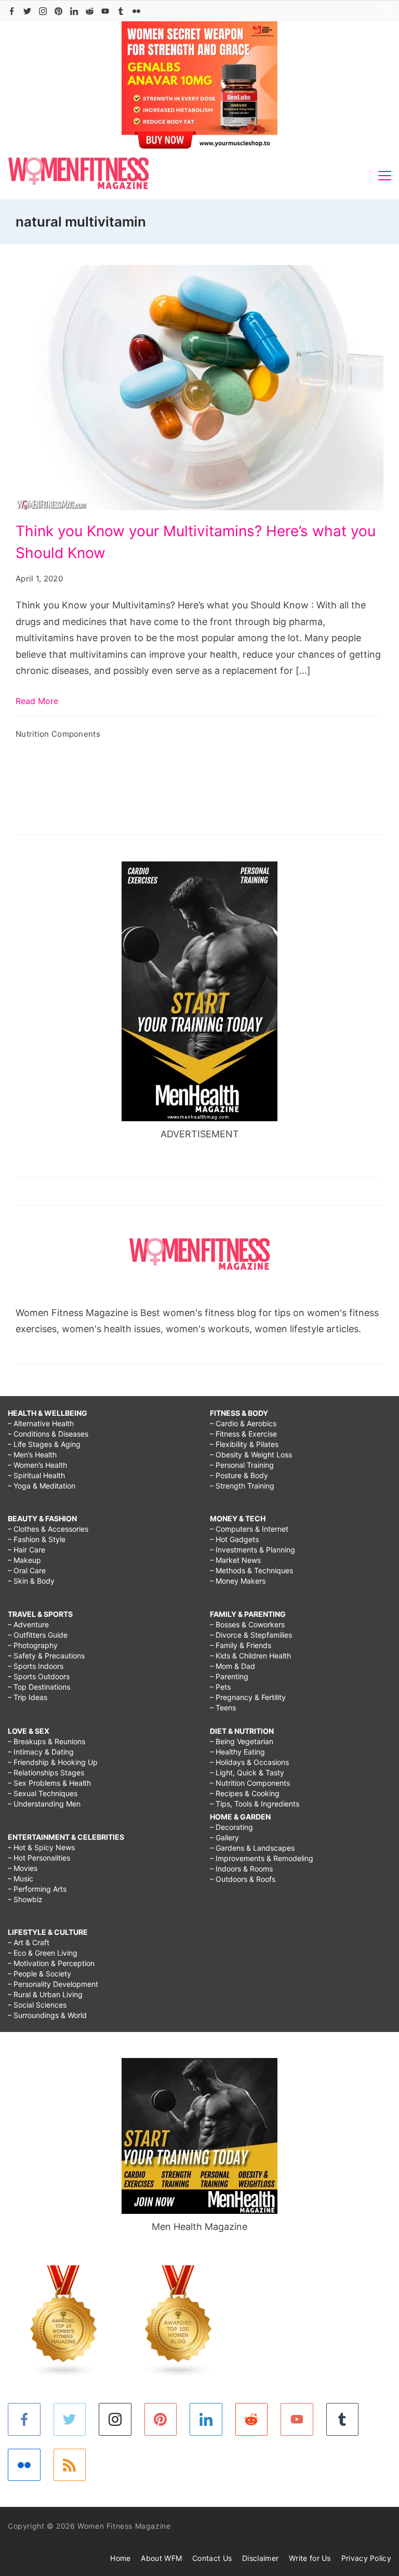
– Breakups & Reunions (46, 1741)
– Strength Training (242, 1486)
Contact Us (212, 2558)
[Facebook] (12, 11)
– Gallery (224, 1837)
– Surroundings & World (47, 2015)
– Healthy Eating (237, 1752)
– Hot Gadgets (234, 1539)
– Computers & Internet (249, 1529)
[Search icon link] (383, 11)
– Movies (23, 1868)
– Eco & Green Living (43, 1953)
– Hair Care (26, 1550)
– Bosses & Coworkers (247, 1624)
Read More (37, 701)
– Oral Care (27, 1570)
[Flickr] (136, 11)
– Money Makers (238, 1581)
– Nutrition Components (250, 1783)
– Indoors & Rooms (241, 1869)
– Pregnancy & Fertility (248, 1697)
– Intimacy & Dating (41, 1752)
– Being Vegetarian (242, 1741)
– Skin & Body (31, 1581)
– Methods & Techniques (251, 1570)
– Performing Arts (37, 1889)
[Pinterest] (58, 11)
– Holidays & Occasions (249, 1762)
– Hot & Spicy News (41, 1847)
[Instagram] (43, 11)
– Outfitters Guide (38, 1635)
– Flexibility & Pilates (244, 1444)
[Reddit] (90, 11)
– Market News (235, 1560)
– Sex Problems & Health (49, 1783)
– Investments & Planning (252, 1550)
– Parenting (229, 1676)
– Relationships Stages (46, 1772)
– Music (21, 1878)
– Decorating (231, 1827)
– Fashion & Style (37, 1539)
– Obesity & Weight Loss (251, 1455)
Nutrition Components (58, 734)
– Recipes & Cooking (245, 1793)
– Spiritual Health (36, 1475)
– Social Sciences (37, 2005)
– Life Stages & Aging (44, 1444)
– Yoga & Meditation (42, 1486)
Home (120, 2558)
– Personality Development (53, 1984)
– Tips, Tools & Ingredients (255, 1804)
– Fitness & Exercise (243, 1434)
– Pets (220, 1687)
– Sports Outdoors (39, 1676)
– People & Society (39, 1974)
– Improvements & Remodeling (262, 1858)
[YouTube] (105, 11)
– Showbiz (25, 1899)
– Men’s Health (32, 1455)
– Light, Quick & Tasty (247, 1772)
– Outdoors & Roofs (243, 1879)
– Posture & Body (239, 1475)
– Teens (223, 1708)
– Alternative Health (41, 1423)
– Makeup (24, 1560)
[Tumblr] (121, 11)
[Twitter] (27, 11)
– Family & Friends (241, 1645)
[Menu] (385, 176)
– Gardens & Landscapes (252, 1848)
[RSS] (70, 2465)
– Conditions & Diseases (48, 1434)
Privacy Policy (366, 2558)
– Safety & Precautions (46, 1656)
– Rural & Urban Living (45, 1994)
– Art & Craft (29, 1942)
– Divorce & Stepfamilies (251, 1635)
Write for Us (310, 2558)
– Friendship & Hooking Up (53, 1762)
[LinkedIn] (74, 11)
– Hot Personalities (39, 1858)
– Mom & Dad (232, 1666)
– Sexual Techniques (43, 1793)
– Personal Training (242, 1465)
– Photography (33, 1645)
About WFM (161, 2558)
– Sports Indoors (36, 1666)
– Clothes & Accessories (48, 1529)
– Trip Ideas (28, 1697)
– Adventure (28, 1624)
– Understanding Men (44, 1804)
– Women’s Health (37, 1465)
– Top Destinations (39, 1687)
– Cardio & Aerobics (243, 1423)
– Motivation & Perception (51, 1963)
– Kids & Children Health (250, 1656)
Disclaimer (260, 2558)
